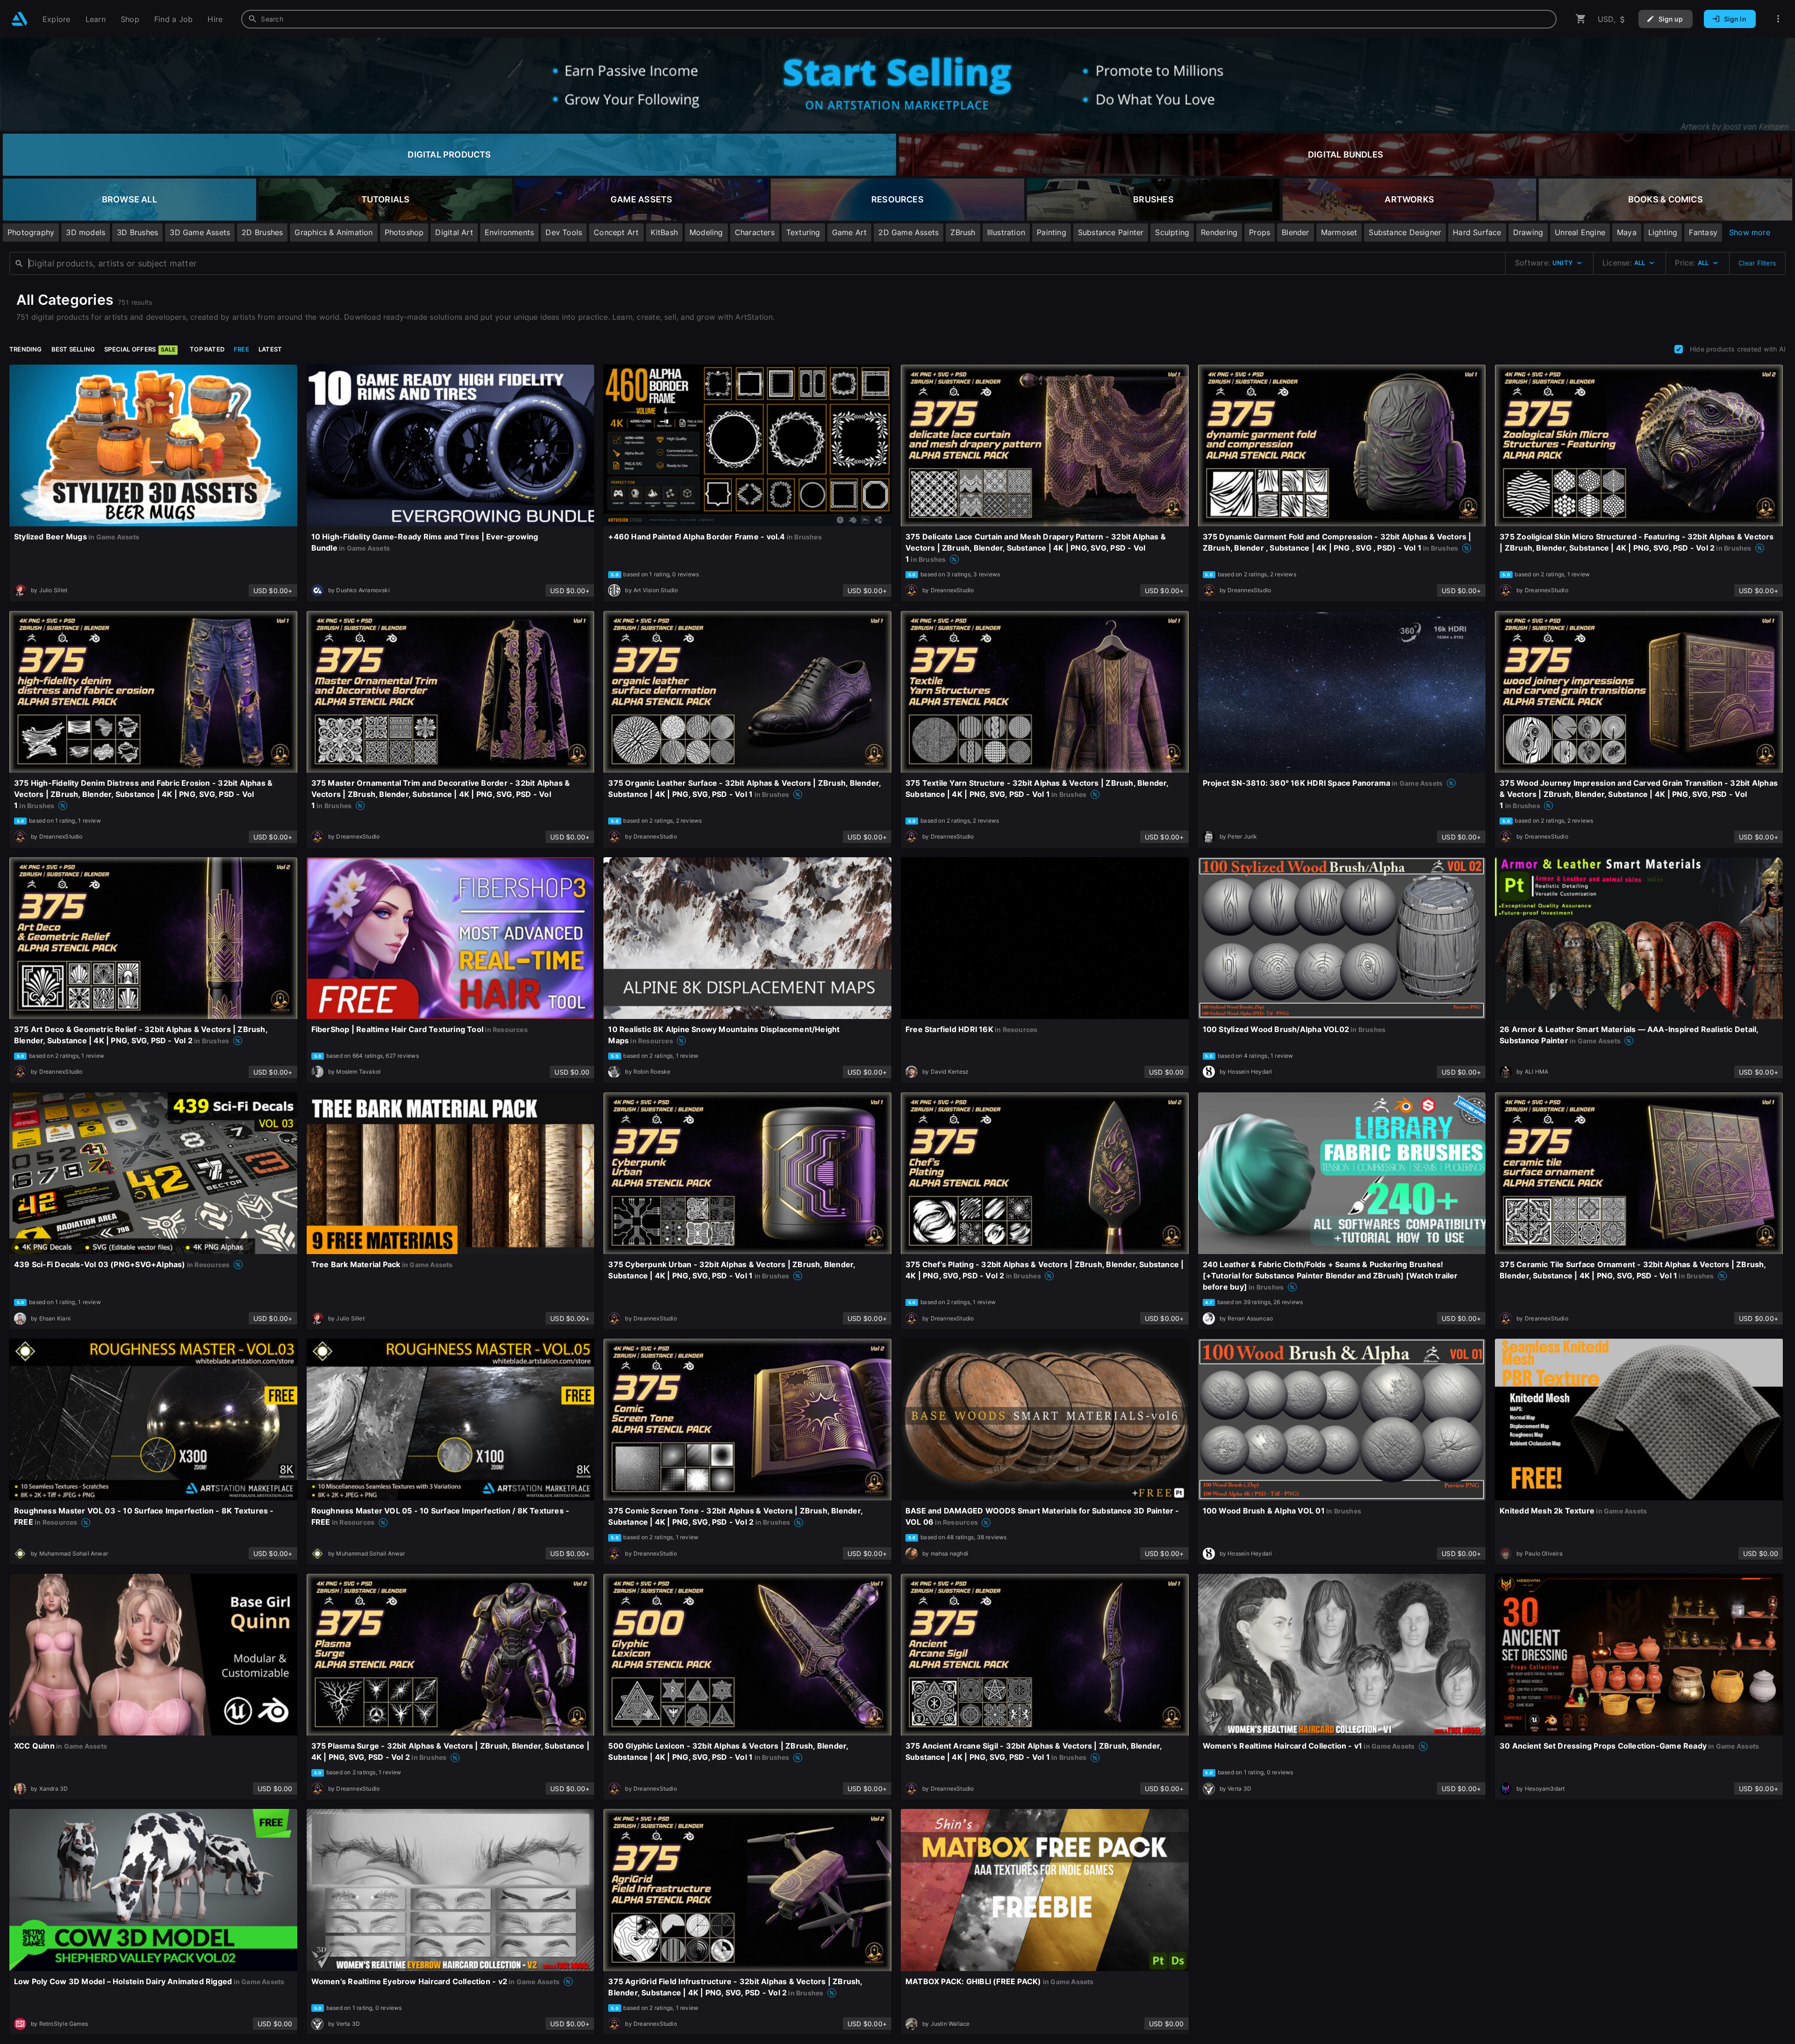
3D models (86, 232)
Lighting (1663, 232)
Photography (31, 232)
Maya (1627, 232)
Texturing (803, 232)
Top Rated (207, 349)
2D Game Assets (908, 232)
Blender (1295, 232)
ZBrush (963, 232)
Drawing (1528, 232)
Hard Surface (1477, 232)
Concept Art (616, 232)
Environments (510, 232)
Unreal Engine (1580, 232)
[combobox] (899, 19)
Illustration (1006, 232)
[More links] (1778, 19)
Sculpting (1172, 232)
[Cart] (1581, 19)
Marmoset (1339, 232)
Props (1260, 232)
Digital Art (454, 232)
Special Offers (140, 349)
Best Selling (73, 349)
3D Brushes (137, 232)
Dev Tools (564, 232)
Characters (755, 232)
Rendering (1219, 232)
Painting (1052, 232)
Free (241, 349)
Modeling (706, 232)
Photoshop (404, 232)
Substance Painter (1111, 232)
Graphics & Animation (334, 232)
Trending (26, 349)
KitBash (664, 232)
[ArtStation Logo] (19, 19)
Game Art (850, 232)
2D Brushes (262, 232)
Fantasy (1703, 232)
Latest (270, 349)
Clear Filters (1757, 263)
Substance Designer (1405, 232)
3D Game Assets (200, 232)
